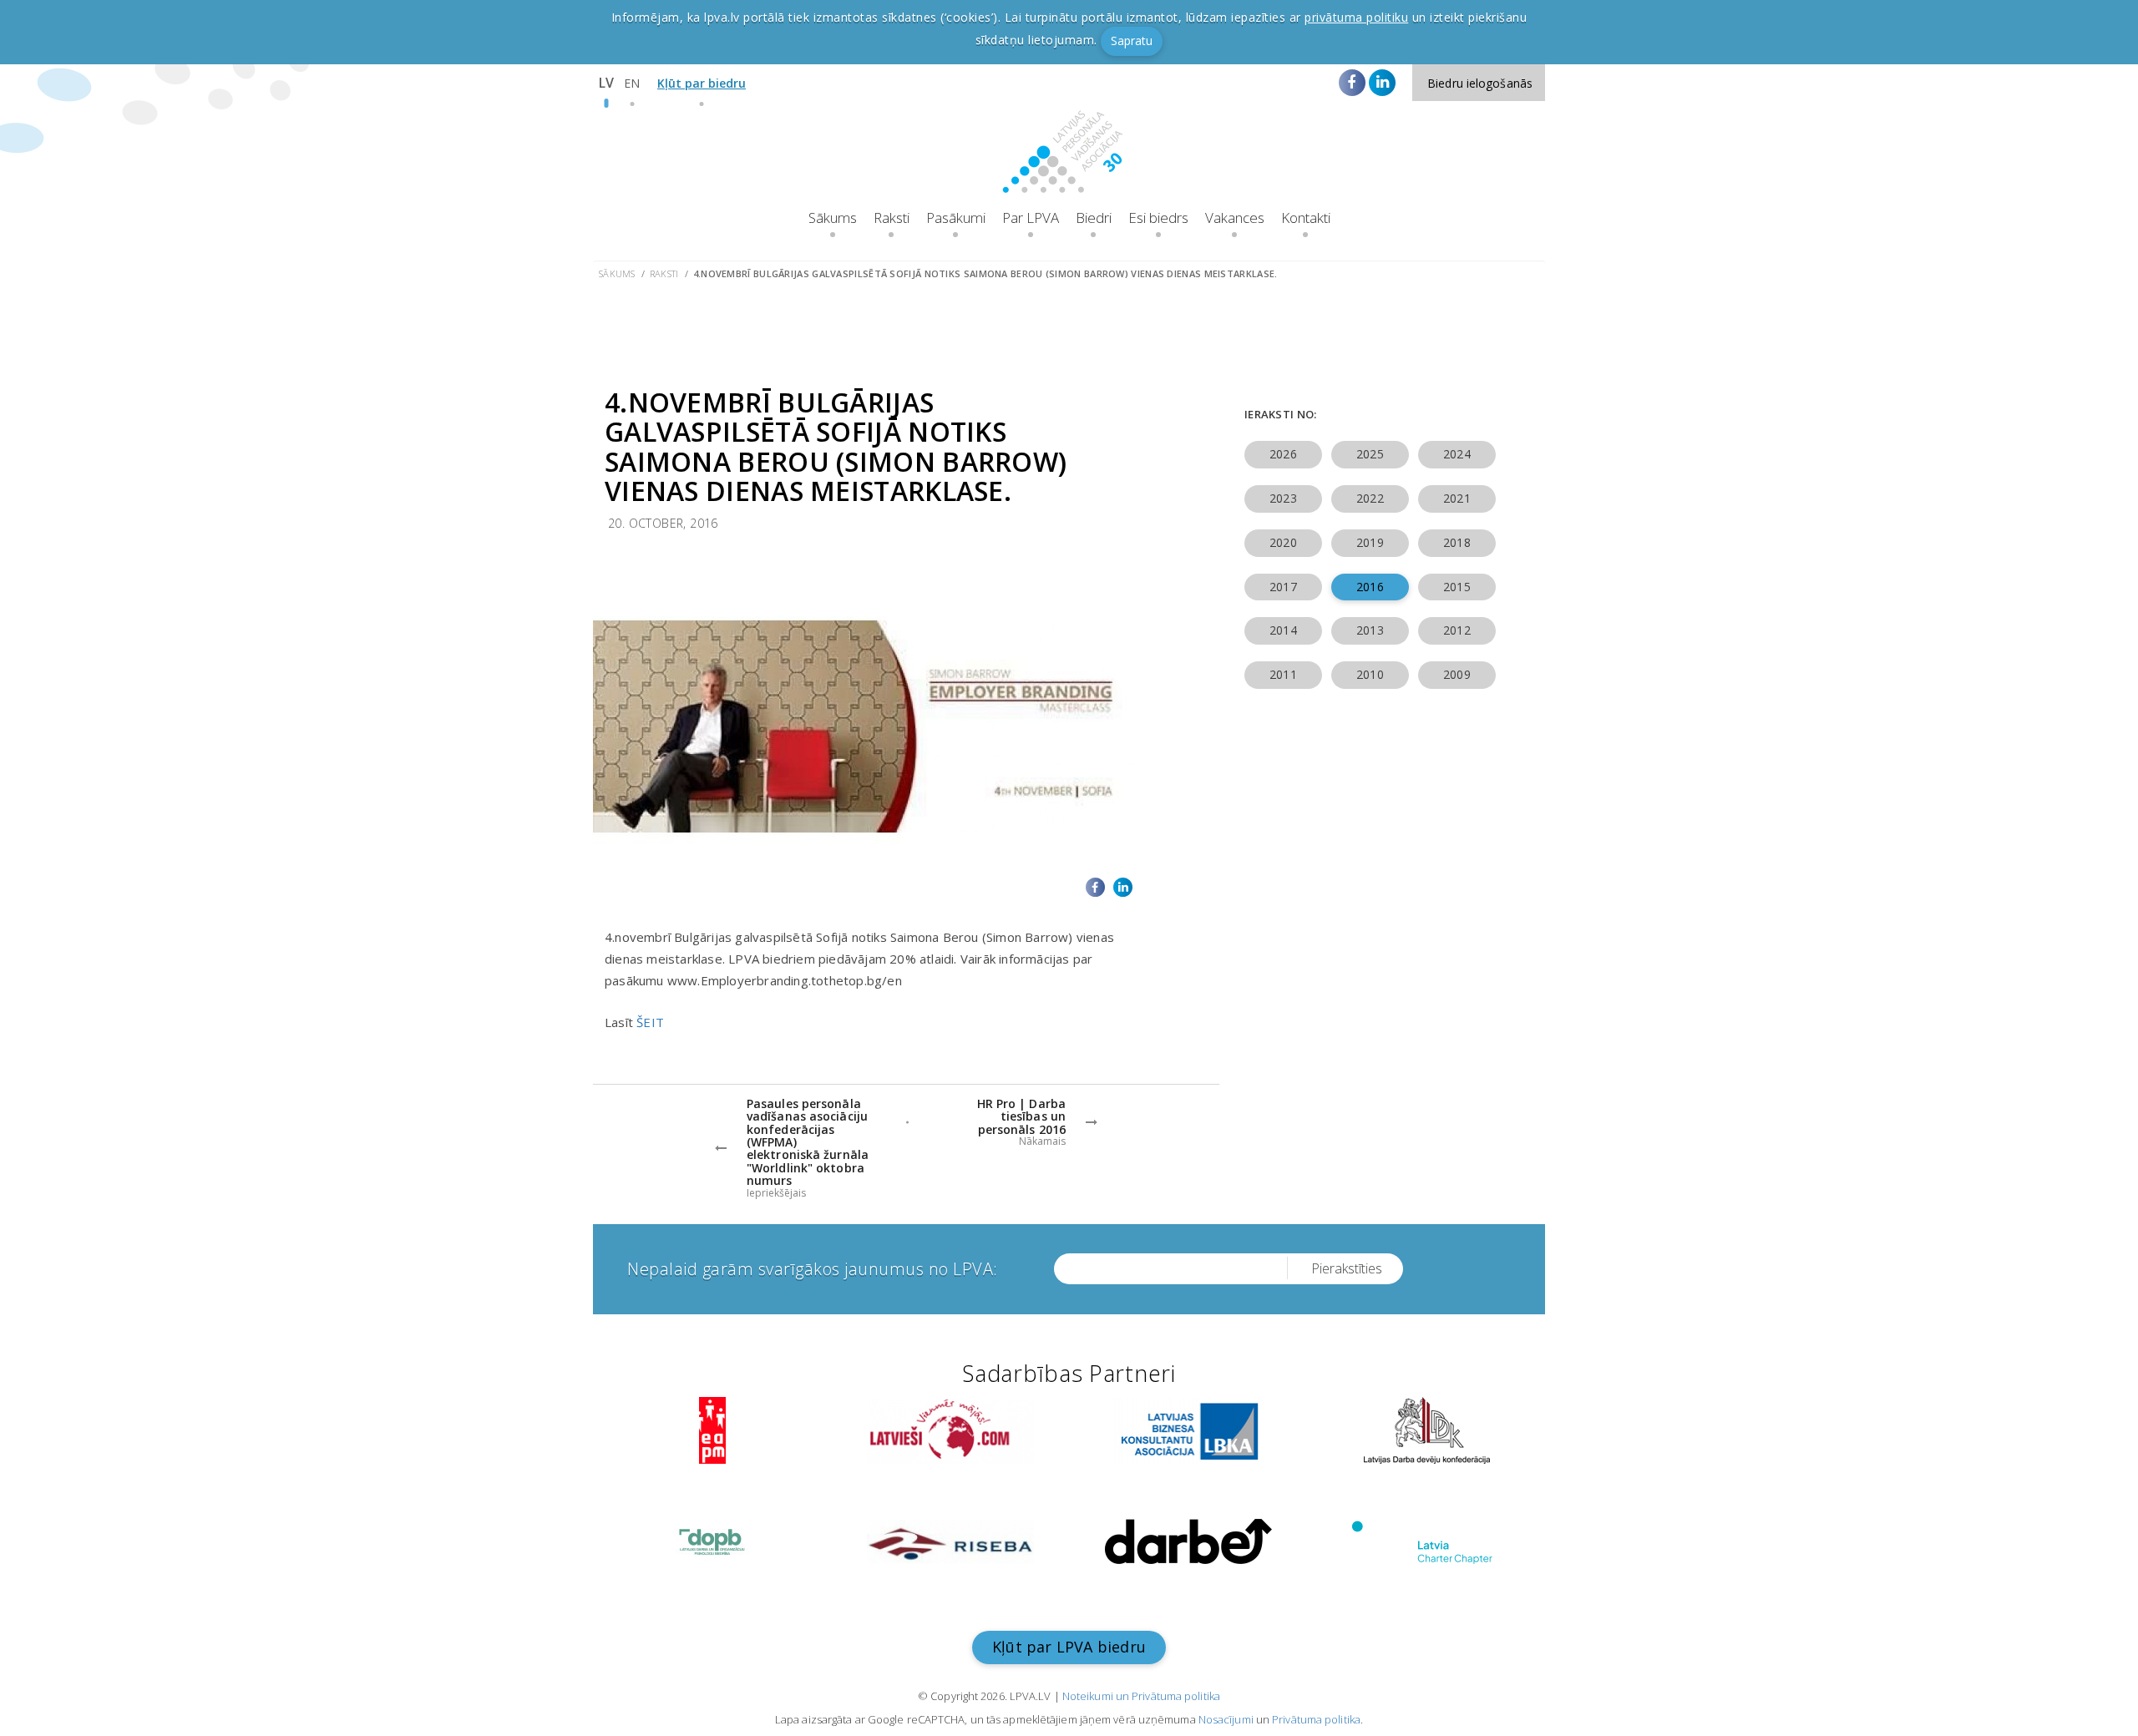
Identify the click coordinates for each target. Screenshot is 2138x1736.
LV (606, 83)
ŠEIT (650, 1022)
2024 (1457, 454)
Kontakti (1306, 218)
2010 (1370, 674)
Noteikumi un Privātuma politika (1141, 1696)
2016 (1370, 587)
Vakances (1235, 218)
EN (632, 83)
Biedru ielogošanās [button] (1480, 83)
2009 (1457, 674)
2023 (1283, 498)
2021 (1457, 498)
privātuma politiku (1356, 17)
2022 (1370, 498)
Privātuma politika (1316, 1719)
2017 (1283, 587)
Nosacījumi (1226, 1719)
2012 (1457, 630)
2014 (1283, 630)
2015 (1457, 587)
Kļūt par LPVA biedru (1069, 1647)
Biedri (1094, 218)
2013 (1370, 630)
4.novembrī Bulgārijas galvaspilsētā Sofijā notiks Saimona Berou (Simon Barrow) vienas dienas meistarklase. (985, 273)
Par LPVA (1031, 218)
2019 (1370, 542)
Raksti (892, 218)
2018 (1457, 542)
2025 (1370, 454)
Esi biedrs (1158, 218)
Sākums (833, 218)
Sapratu (1132, 40)
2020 (1283, 542)
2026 (1283, 454)
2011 (1283, 674)
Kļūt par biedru (702, 83)
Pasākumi (956, 218)
